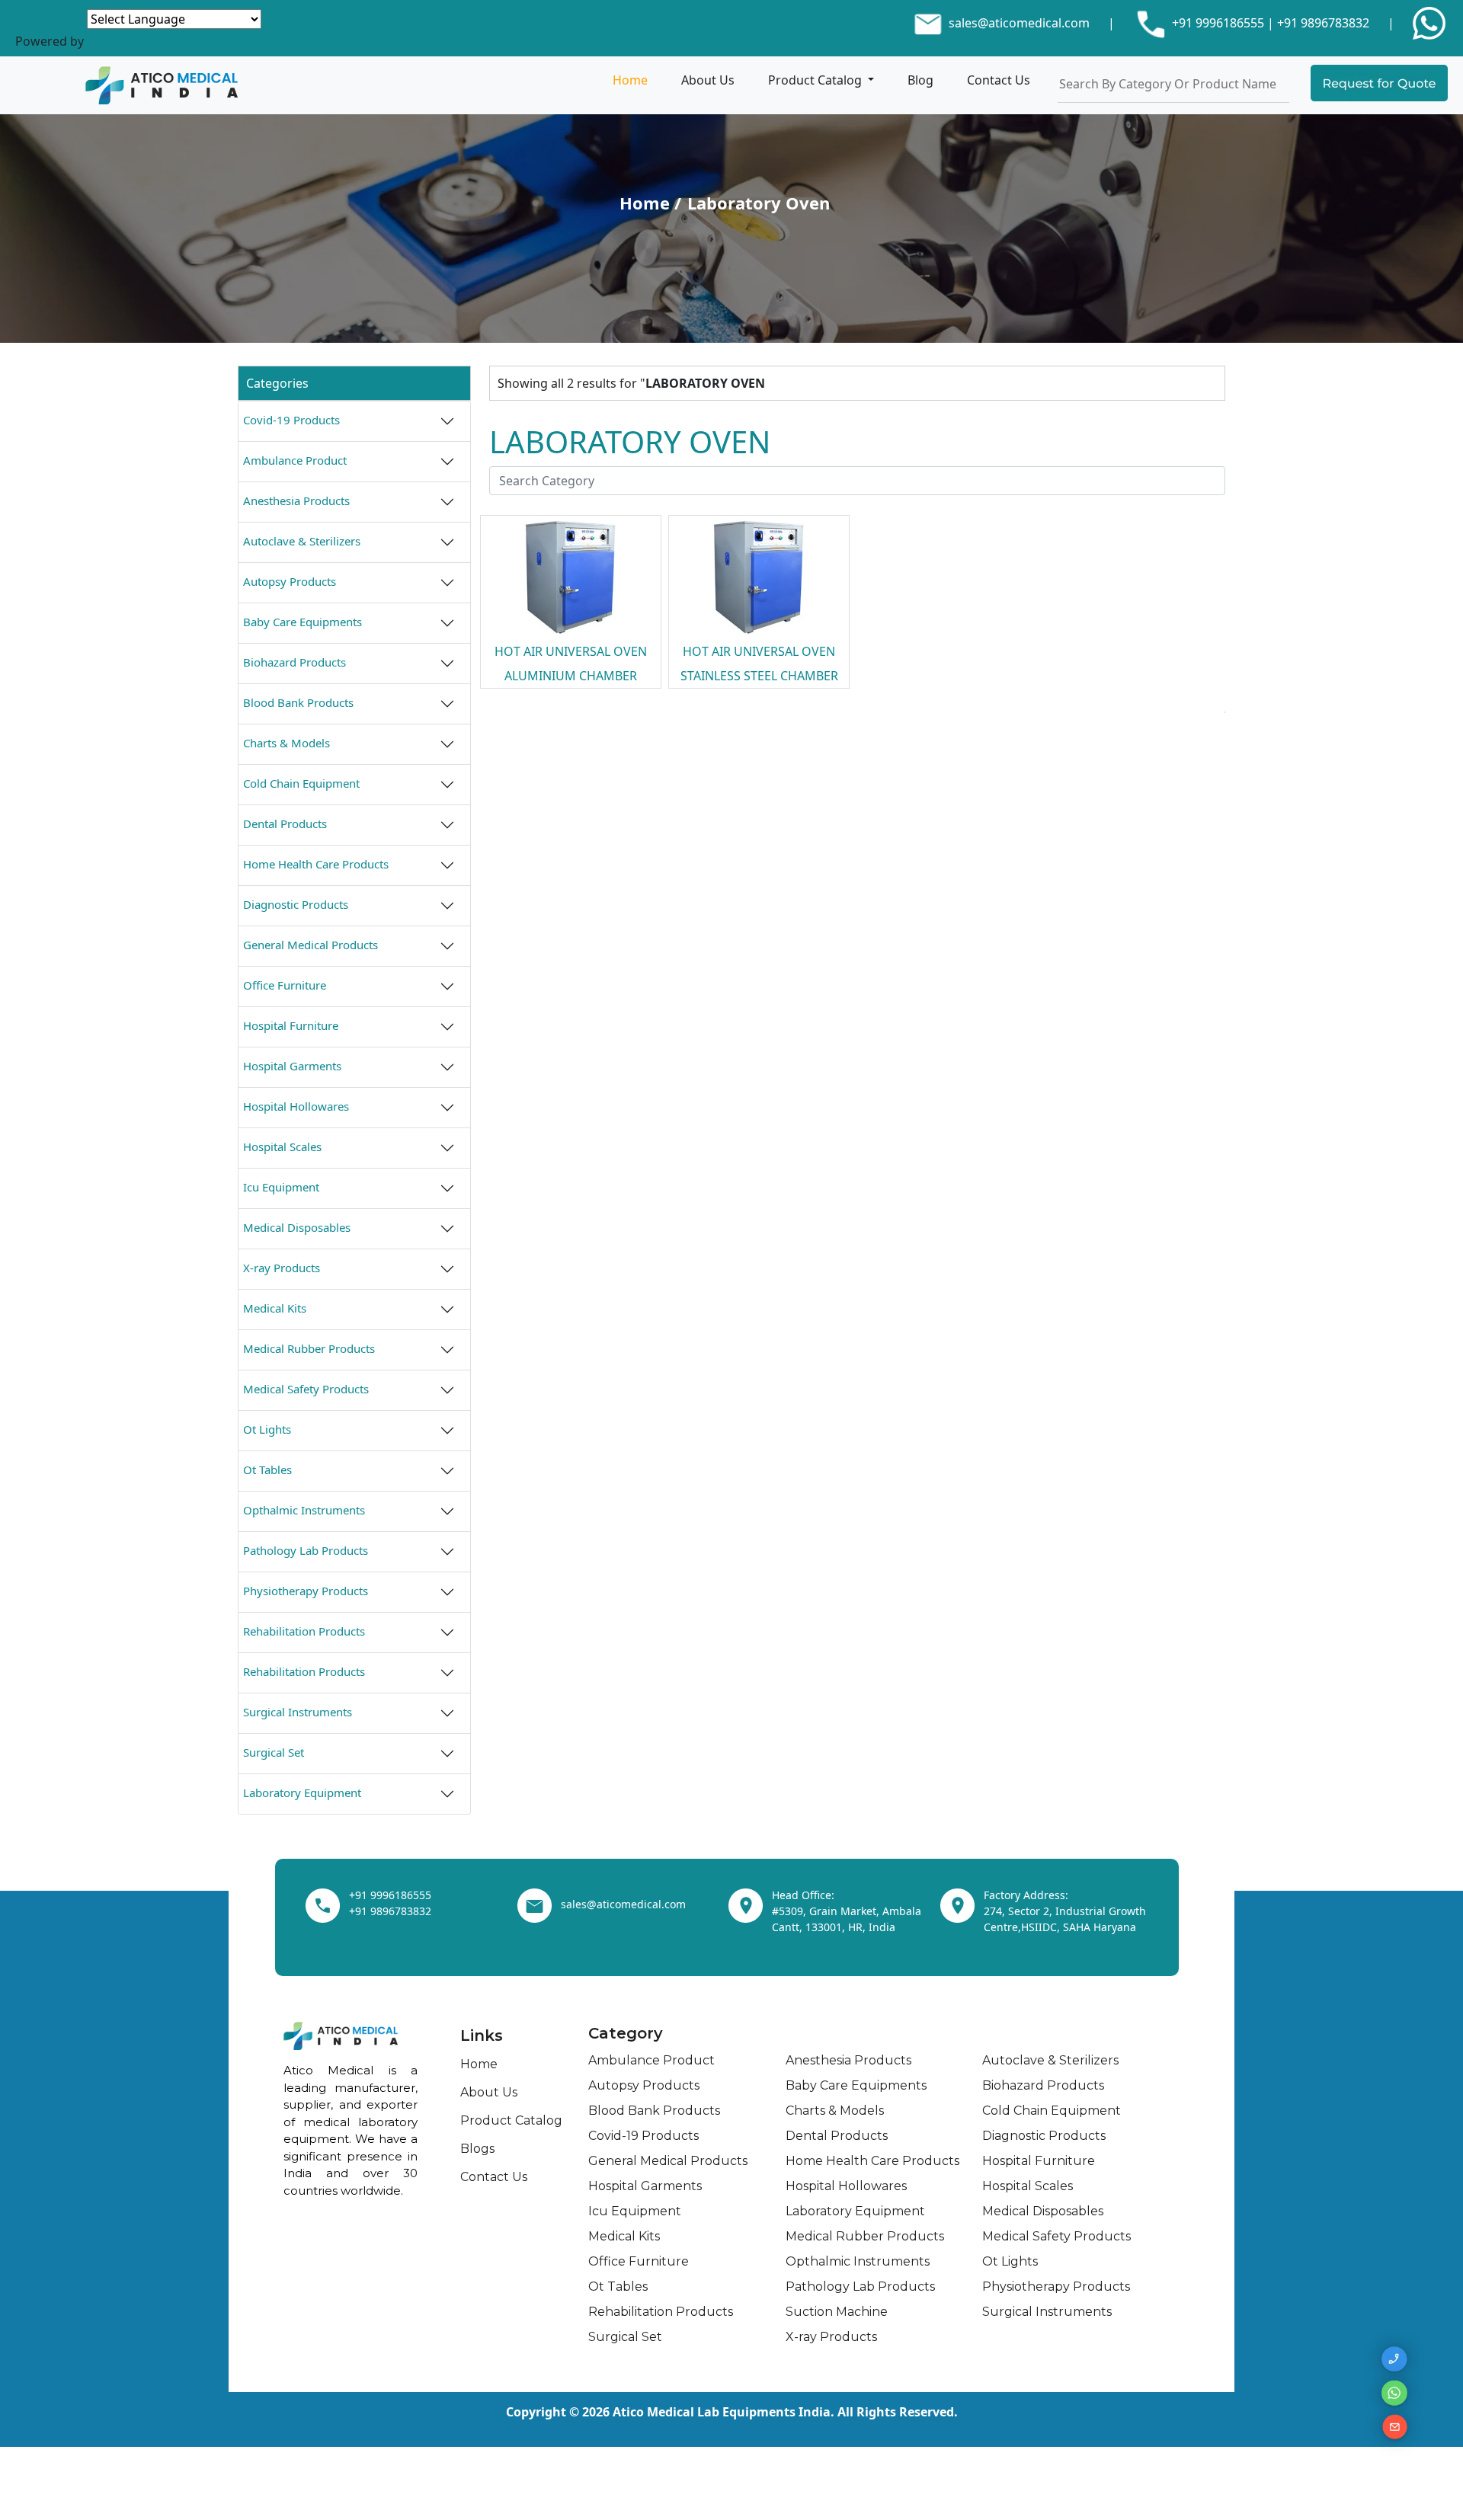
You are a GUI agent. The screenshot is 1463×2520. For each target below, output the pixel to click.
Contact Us (999, 80)
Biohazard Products (295, 662)
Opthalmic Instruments (304, 1510)
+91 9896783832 (1323, 23)
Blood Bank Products (298, 702)
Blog (920, 80)
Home (630, 80)
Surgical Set (274, 1752)
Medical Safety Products (306, 1389)
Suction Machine (837, 2312)
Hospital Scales (282, 1146)
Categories (277, 383)
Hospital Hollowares (296, 1106)
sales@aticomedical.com (1019, 23)
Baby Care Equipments (303, 622)
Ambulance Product (295, 460)
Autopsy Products (290, 581)
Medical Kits (275, 1308)
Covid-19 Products (291, 420)
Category (626, 2033)
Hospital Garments (292, 1066)
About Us (708, 80)
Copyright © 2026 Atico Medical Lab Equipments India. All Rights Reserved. (732, 2412)
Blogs (477, 2149)
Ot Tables (267, 1469)
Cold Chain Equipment (301, 783)
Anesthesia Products (296, 500)
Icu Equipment (281, 1187)
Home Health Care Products (316, 864)
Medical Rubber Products (309, 1348)
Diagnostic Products (296, 904)
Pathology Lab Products (306, 1550)
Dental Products (285, 823)
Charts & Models (287, 743)
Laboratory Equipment (302, 1792)
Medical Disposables (297, 1227)
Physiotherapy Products (306, 1591)
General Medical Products (311, 945)
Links (482, 2036)
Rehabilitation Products (304, 1631)
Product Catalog (816, 80)
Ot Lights (267, 1429)
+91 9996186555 (1216, 23)
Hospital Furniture (291, 1025)
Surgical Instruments (298, 1712)
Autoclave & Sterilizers (302, 541)
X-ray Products (282, 1268)
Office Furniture (285, 985)
